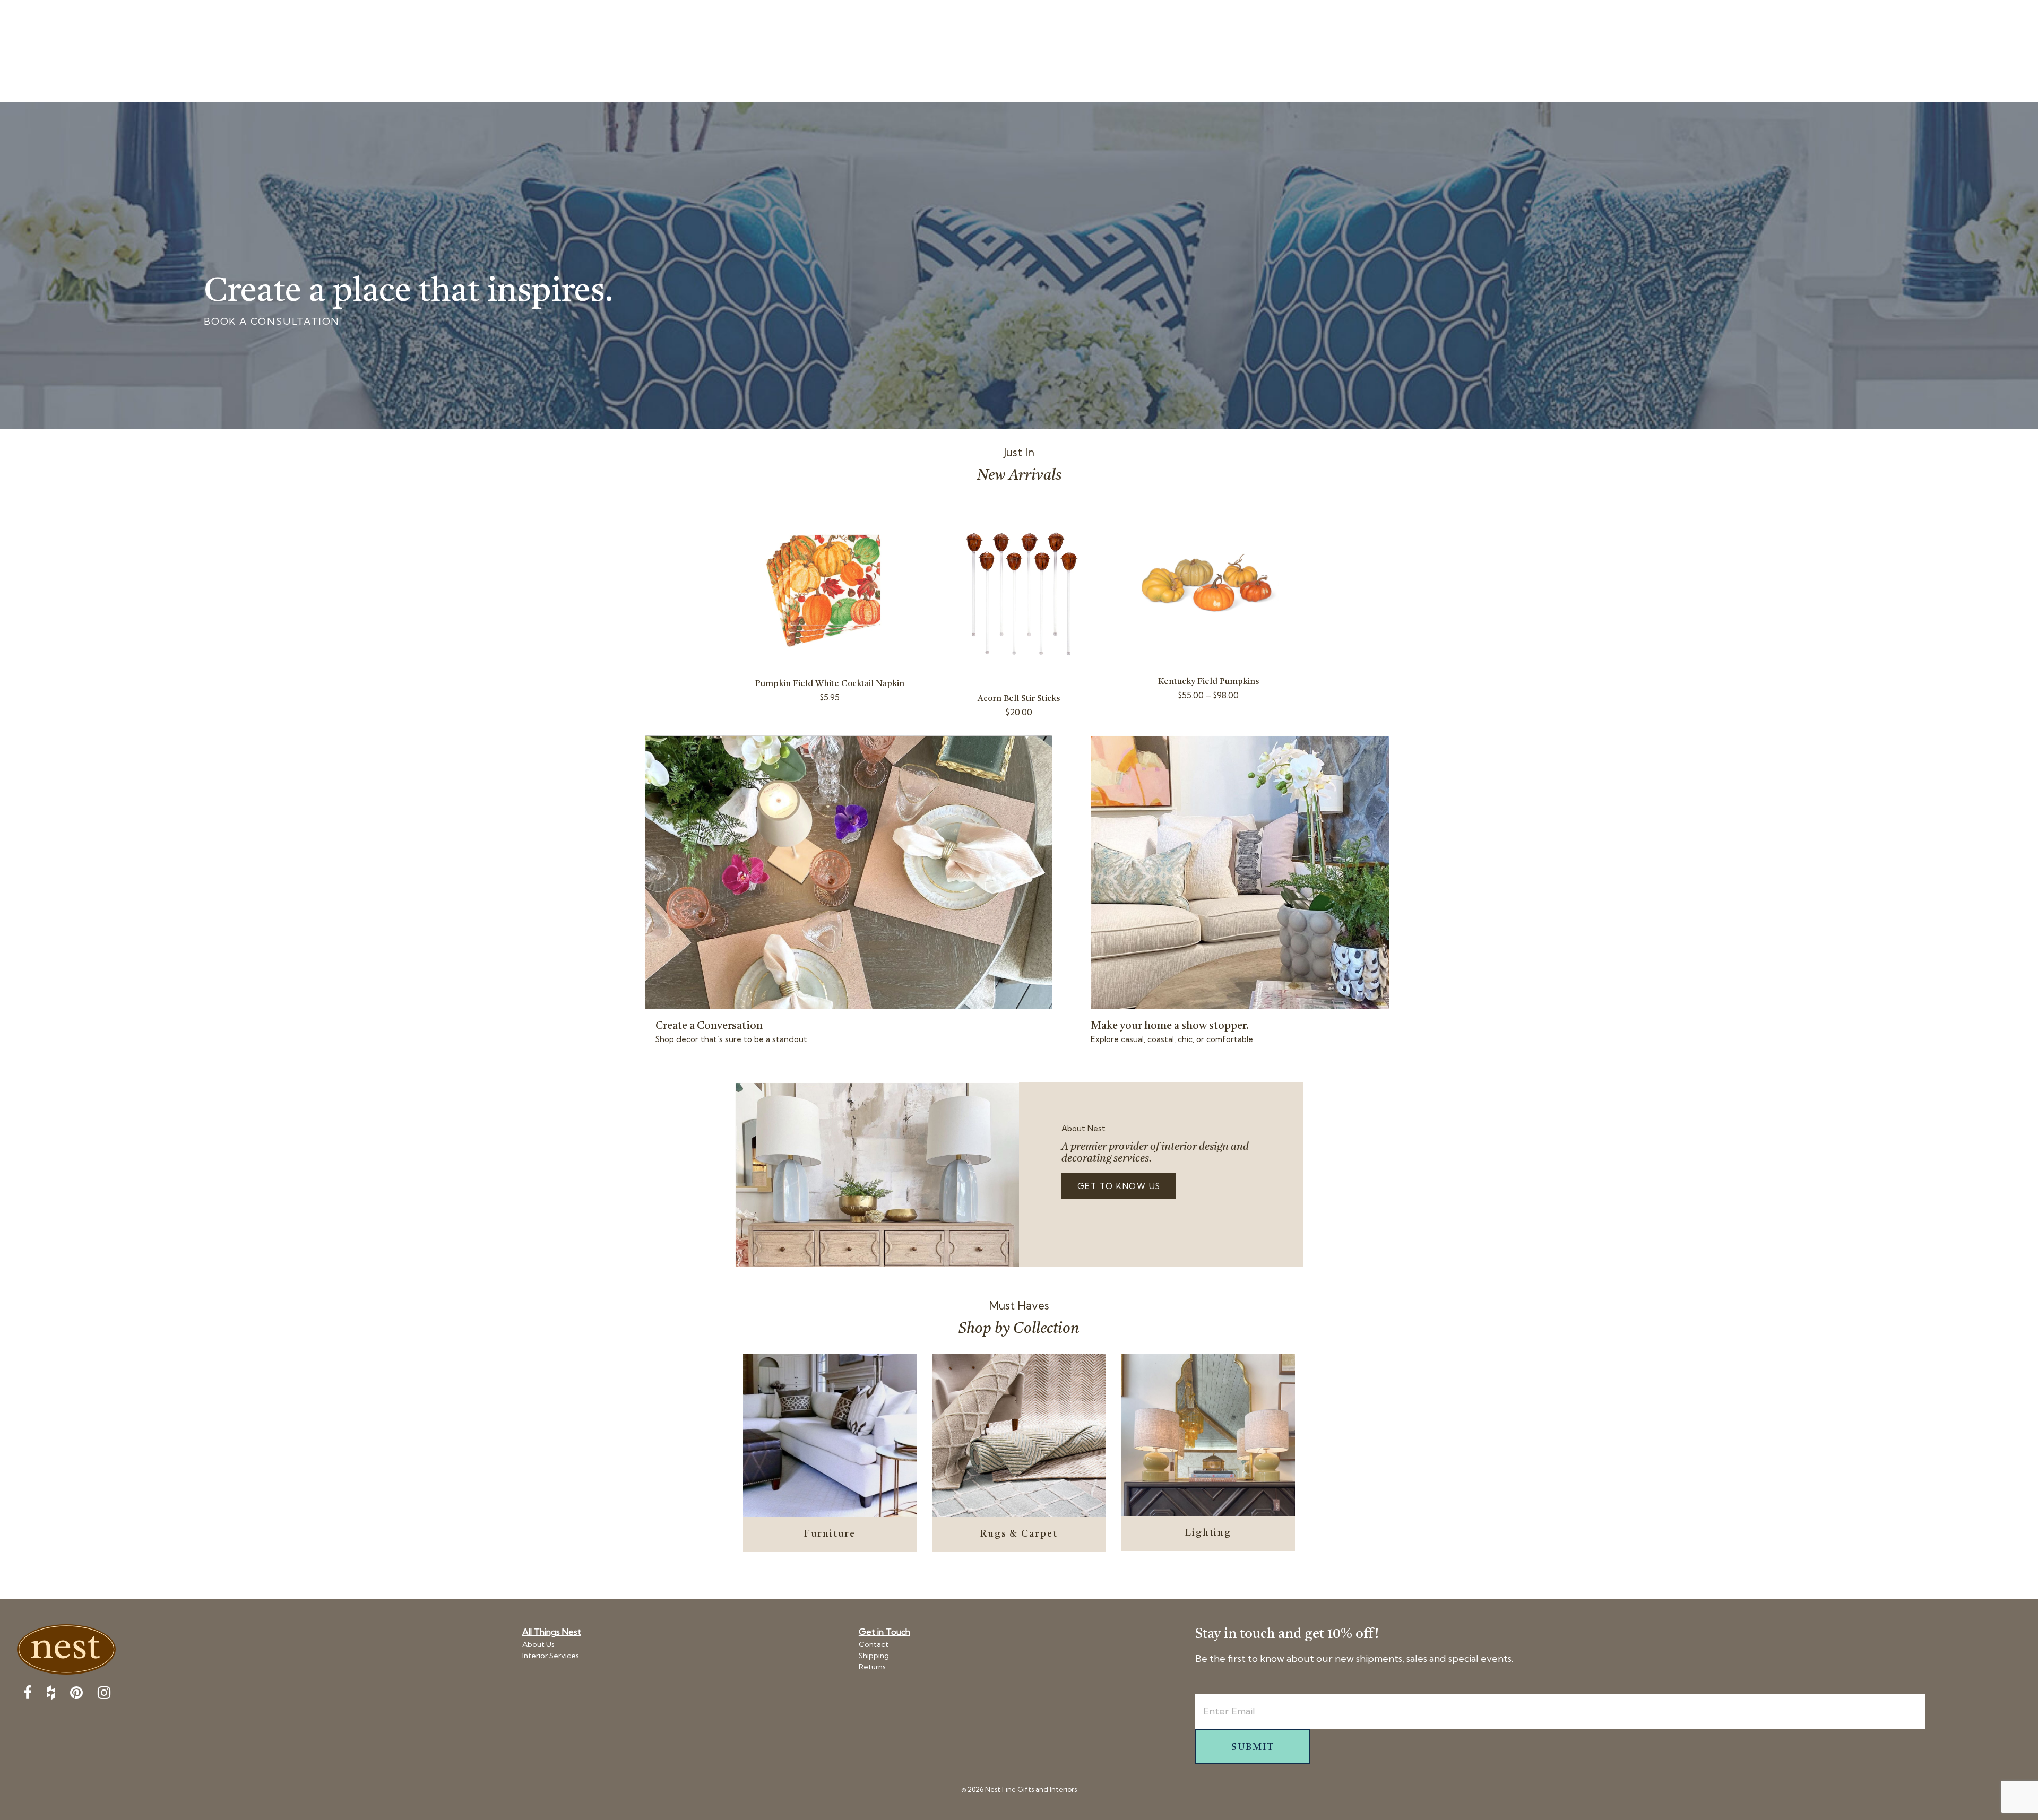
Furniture (830, 1534)
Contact (874, 1644)
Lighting (1208, 1533)
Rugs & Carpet (1019, 1534)
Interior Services (551, 1656)
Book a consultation (272, 322)
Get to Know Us (1119, 1186)
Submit (1253, 1747)
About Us (538, 1644)
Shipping (874, 1656)
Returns (872, 1667)
